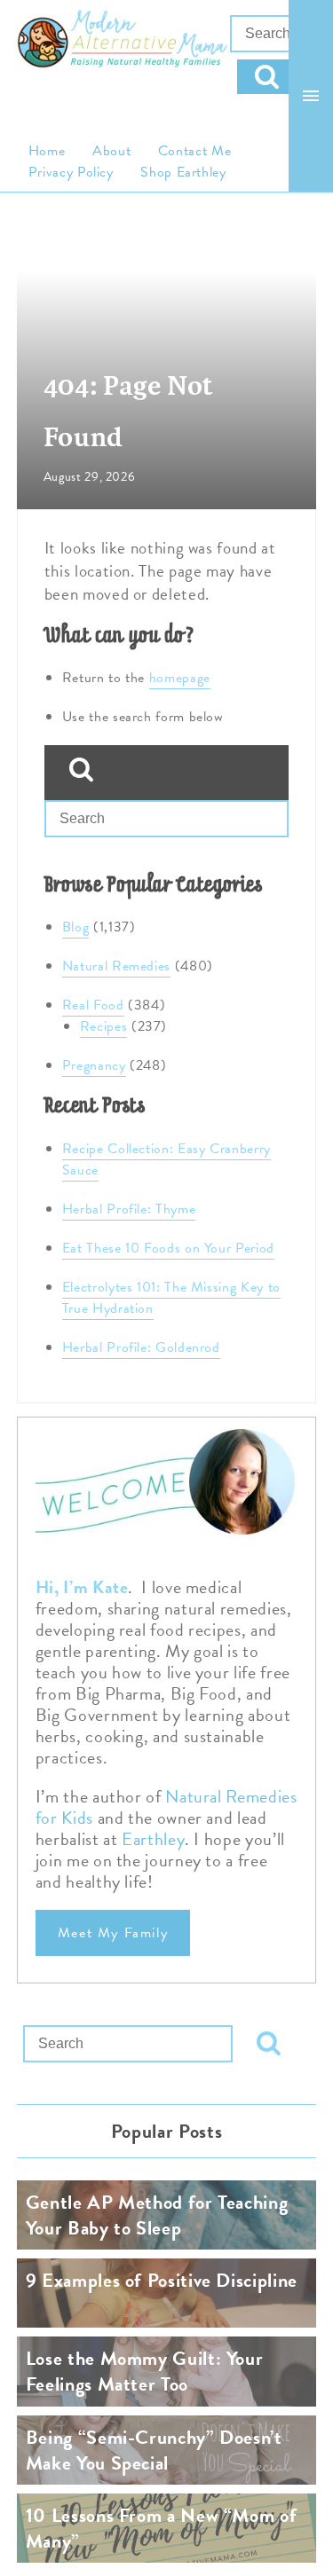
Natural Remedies (116, 966)
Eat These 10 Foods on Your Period (168, 1248)
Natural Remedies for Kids (166, 1807)
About (111, 151)
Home (47, 151)
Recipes (103, 1026)
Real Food (93, 1005)
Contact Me (194, 151)
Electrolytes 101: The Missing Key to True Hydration (171, 1298)
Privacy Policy (71, 172)
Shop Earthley (183, 172)
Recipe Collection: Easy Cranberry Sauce (166, 1159)
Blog (76, 927)
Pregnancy (94, 1065)
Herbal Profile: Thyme (129, 1209)
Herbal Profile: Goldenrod (141, 1347)
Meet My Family (113, 1933)
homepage (180, 678)
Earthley (153, 1839)
